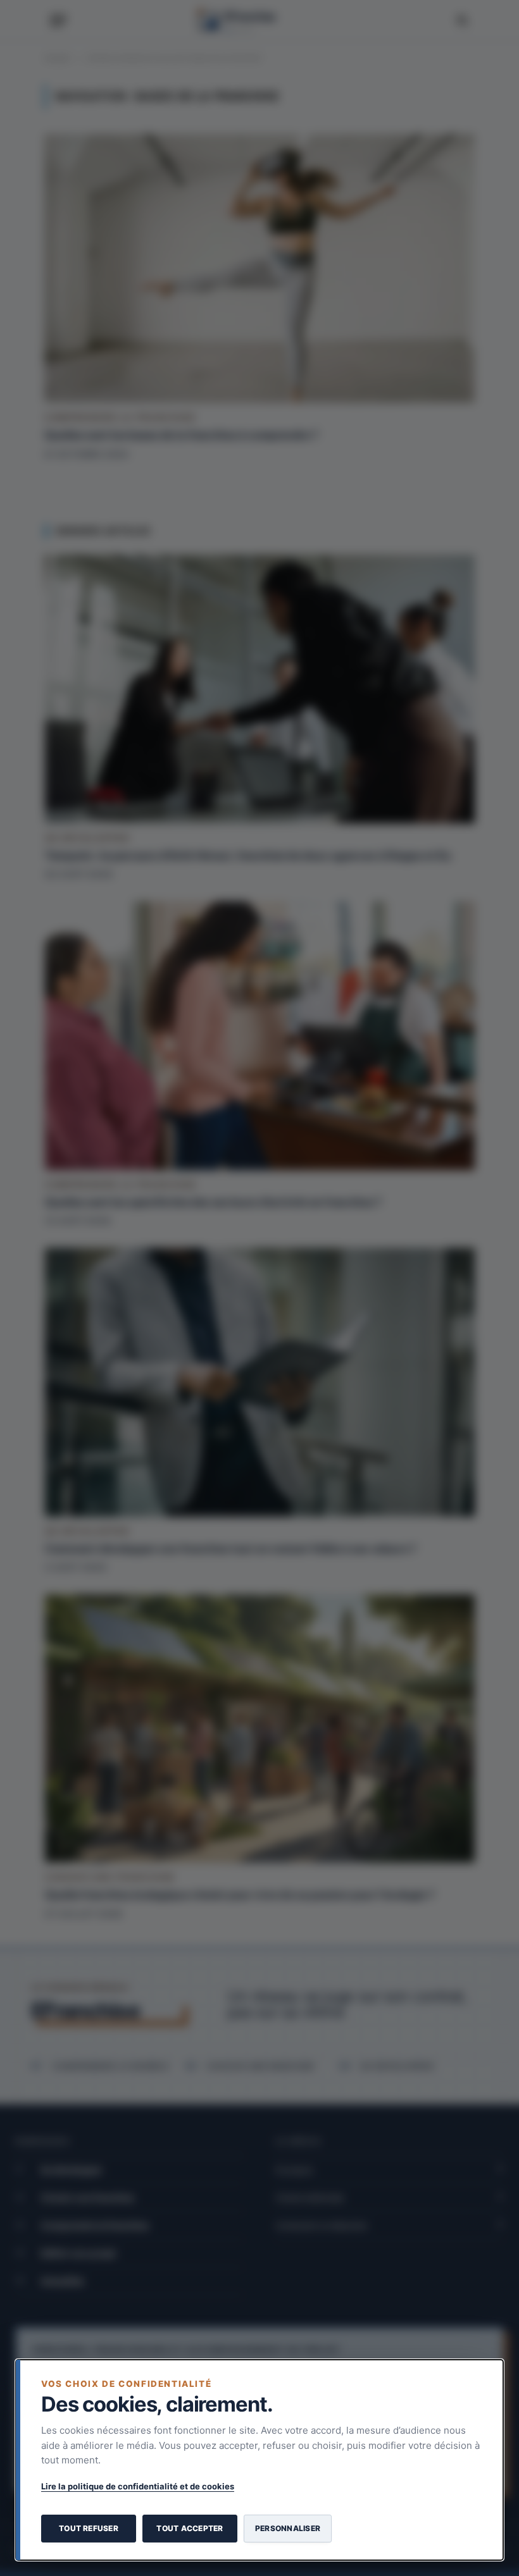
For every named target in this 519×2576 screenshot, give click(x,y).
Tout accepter (190, 2528)
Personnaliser (288, 2528)
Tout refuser (89, 2528)
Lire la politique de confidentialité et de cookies (138, 2486)
